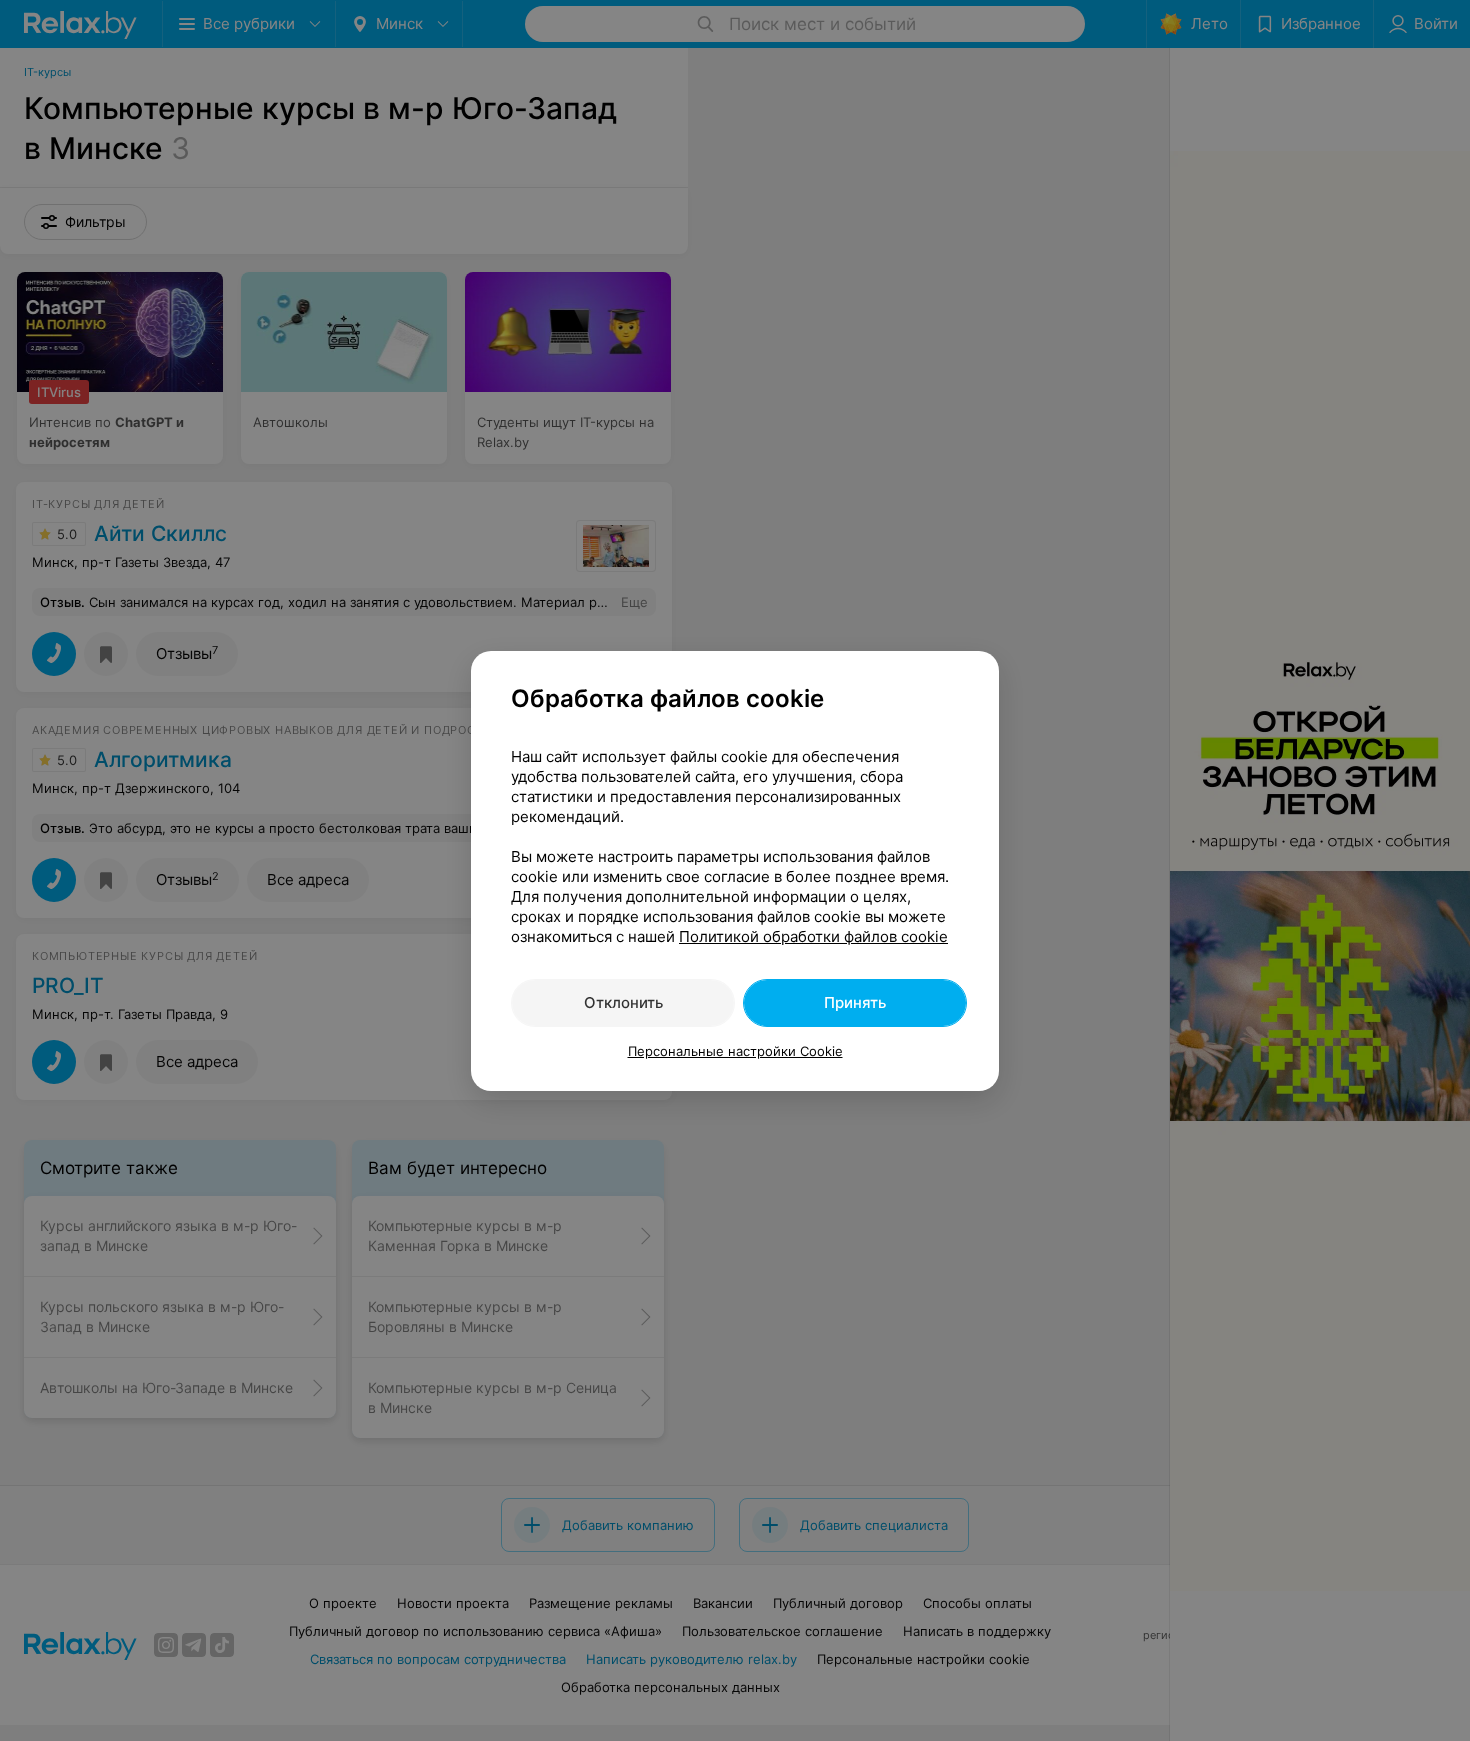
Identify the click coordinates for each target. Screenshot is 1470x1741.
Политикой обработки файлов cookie (813, 936)
